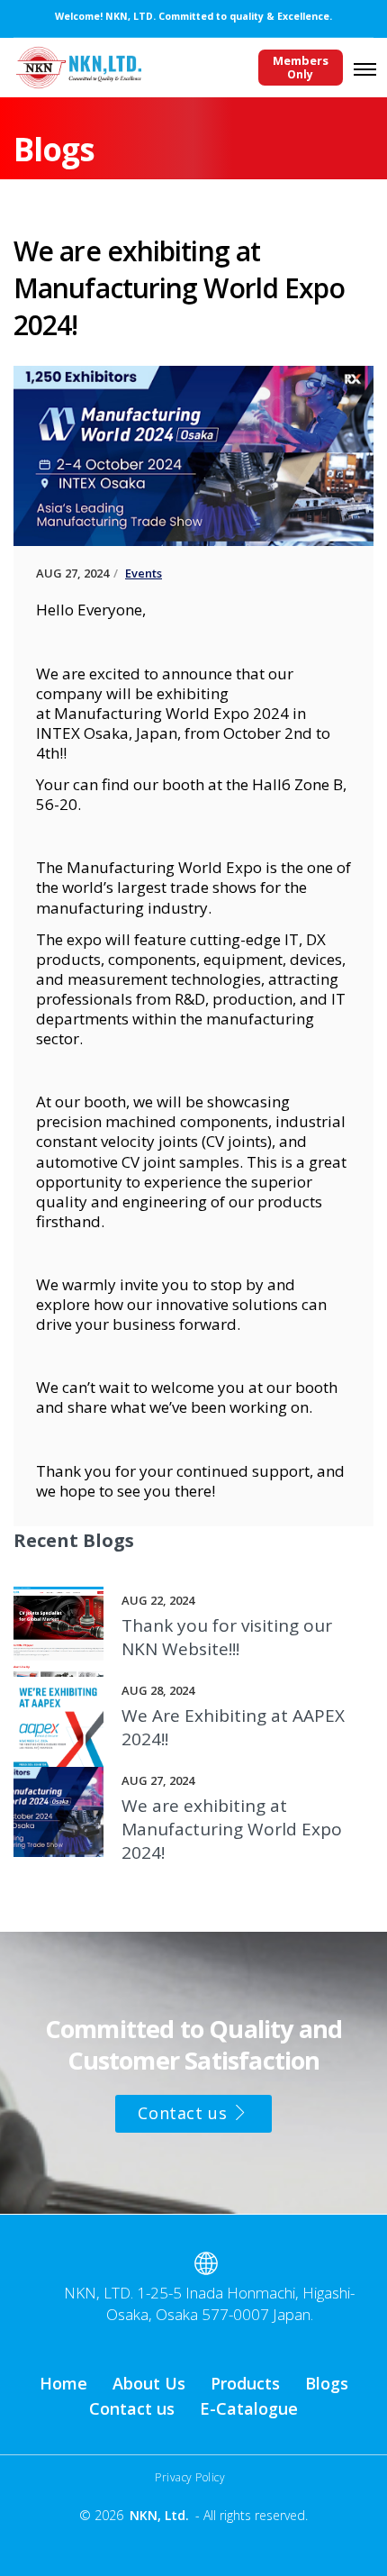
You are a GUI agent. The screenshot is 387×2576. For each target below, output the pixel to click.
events (144, 573)
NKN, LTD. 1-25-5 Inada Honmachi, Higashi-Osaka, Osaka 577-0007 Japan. (209, 2303)
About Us (149, 2383)
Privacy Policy (190, 2477)
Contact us (185, 2113)
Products (245, 2383)
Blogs (327, 2383)
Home (63, 2383)
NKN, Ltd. (159, 2515)
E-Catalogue (249, 2408)
